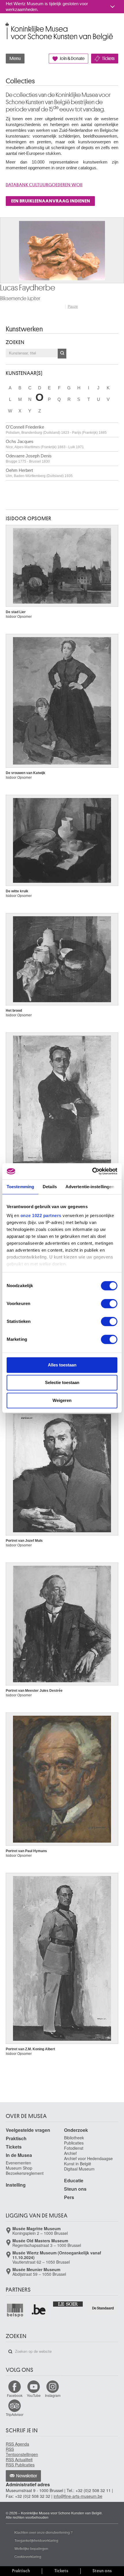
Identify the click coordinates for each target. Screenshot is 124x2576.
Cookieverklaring (28, 2556)
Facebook (15, 2395)
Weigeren (62, 1400)
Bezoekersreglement (25, 2173)
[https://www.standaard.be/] (103, 2308)
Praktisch (16, 2138)
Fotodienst (74, 2148)
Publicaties (74, 2143)
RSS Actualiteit (19, 2459)
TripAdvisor (15, 2414)
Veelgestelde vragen (28, 2130)
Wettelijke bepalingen (31, 2548)
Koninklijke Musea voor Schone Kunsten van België (7, 26)
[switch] (109, 1304)
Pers (69, 2197)
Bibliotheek (74, 2138)
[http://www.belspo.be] (15, 2310)
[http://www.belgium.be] (39, 2310)
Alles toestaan (62, 1365)
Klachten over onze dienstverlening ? (44, 2532)
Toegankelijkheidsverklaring (36, 2540)
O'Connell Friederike (56, 430)
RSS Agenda (17, 2444)
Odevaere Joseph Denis (29, 458)
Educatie (74, 2180)
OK (62, 354)
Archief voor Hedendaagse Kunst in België (88, 2161)
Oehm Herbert (39, 473)
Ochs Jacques (45, 444)
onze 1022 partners (41, 1215)
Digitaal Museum (79, 2169)
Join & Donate (72, 59)
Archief (70, 2153)
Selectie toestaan (62, 1382)
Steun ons (75, 2189)
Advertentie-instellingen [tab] (90, 1187)
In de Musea (19, 2155)
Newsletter (27, 2476)
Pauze (73, 307)
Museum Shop (19, 2168)
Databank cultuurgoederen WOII (44, 185)
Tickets (108, 59)
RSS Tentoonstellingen (22, 2452)
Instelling (16, 2185)
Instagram (53, 2395)
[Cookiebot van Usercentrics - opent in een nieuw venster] (92, 1171)
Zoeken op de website (10, 2352)
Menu (15, 59)
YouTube (34, 2395)
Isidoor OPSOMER (29, 519)
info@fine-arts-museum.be (78, 2496)
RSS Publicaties (20, 2465)
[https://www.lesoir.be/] (68, 2304)
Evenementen (18, 2163)
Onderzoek (76, 2130)
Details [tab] (50, 1187)
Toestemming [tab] (20, 1187)
